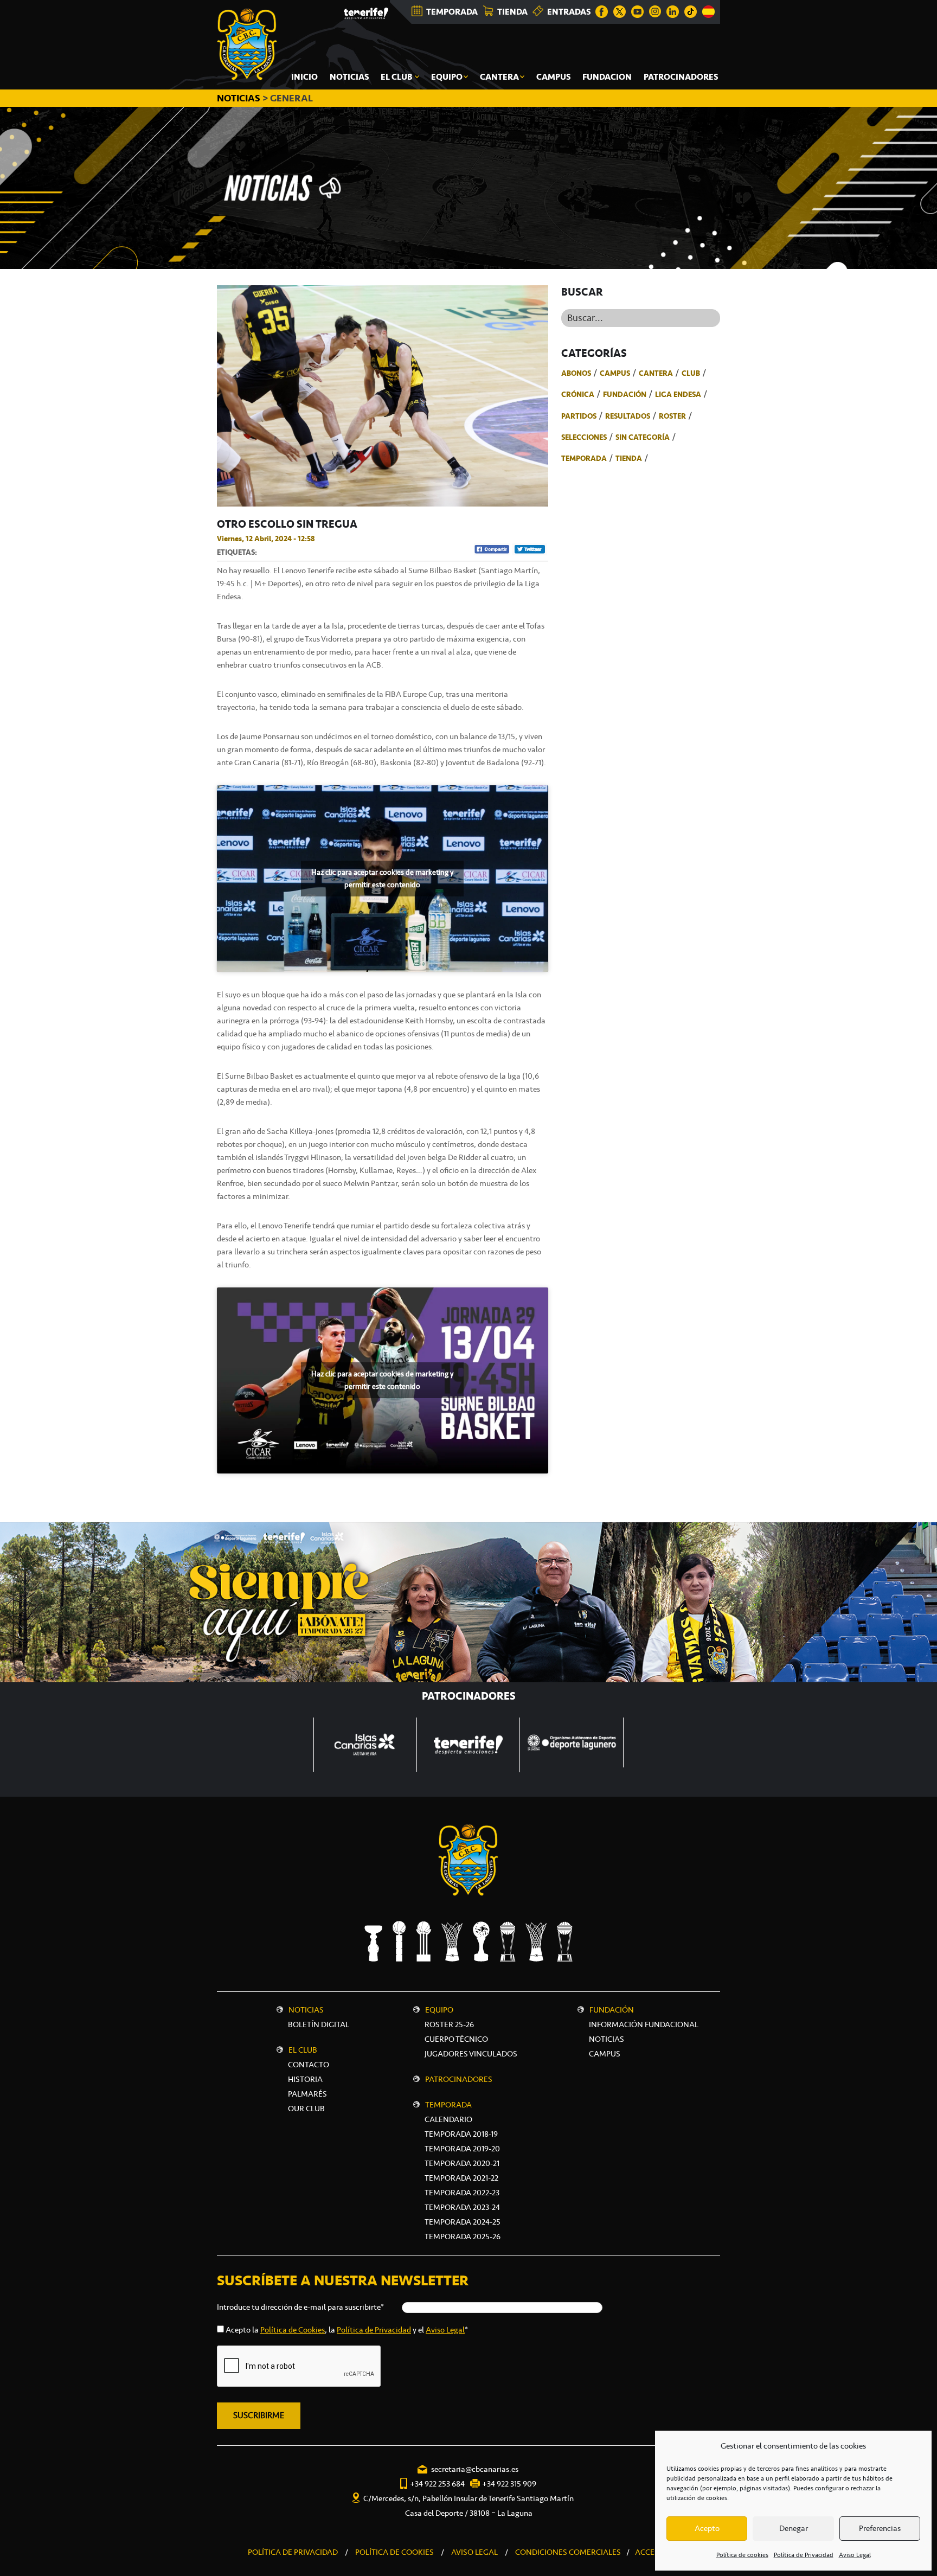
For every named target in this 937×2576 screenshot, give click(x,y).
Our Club (306, 2109)
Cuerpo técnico (456, 2039)
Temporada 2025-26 (463, 2237)
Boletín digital (319, 2024)
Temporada (584, 458)
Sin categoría (643, 437)
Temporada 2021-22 (461, 2178)
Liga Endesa (678, 394)
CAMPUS (605, 2054)
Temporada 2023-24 (462, 2207)
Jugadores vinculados (471, 2054)
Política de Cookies (293, 2330)
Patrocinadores (459, 2079)
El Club (303, 2050)
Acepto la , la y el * (347, 2330)
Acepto (707, 2528)
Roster (672, 416)
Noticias (306, 2010)
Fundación (625, 394)
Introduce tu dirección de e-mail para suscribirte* (300, 2307)
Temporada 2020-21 (462, 2163)
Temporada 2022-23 (462, 2193)
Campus (615, 373)
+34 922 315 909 (509, 2484)
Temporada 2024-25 (463, 2222)
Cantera (656, 373)
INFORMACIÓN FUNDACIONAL (644, 2024)
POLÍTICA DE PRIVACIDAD (293, 2552)
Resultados (628, 416)
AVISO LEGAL (474, 2552)
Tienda (629, 458)
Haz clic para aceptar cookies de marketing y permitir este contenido (382, 879)
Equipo (439, 2010)
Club (691, 373)
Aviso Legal (855, 2555)
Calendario (448, 2119)
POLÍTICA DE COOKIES (394, 2552)
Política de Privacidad (804, 2555)
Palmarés (307, 2094)
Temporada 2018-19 (461, 2134)
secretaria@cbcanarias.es (475, 2469)
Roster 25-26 (449, 2024)
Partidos (579, 416)
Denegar (794, 2528)
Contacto (309, 2065)
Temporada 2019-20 (462, 2149)
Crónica (578, 394)
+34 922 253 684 (437, 2484)
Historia (305, 2079)
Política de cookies (742, 2555)
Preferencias (880, 2528)
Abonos (576, 373)
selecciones (584, 437)
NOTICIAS (240, 98)
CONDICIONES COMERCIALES (568, 2552)
